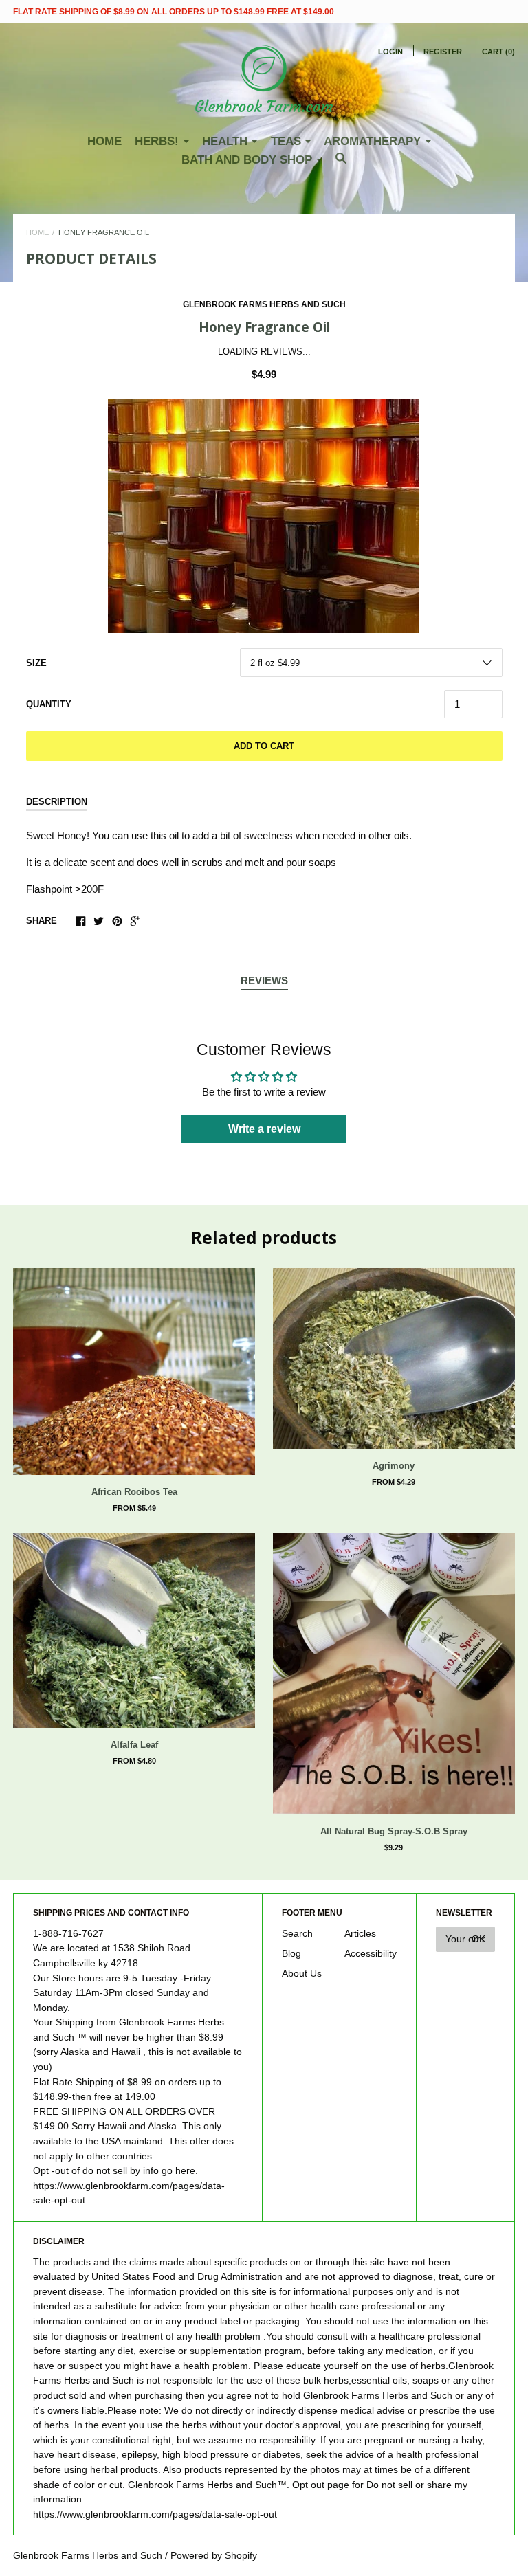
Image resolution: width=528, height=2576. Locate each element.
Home (104, 141)
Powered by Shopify (214, 2556)
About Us (302, 1974)
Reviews (264, 980)
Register (443, 52)
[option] (264, 516)
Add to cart (264, 746)
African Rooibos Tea (134, 1492)
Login (390, 52)
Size (36, 663)
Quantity (49, 704)
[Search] (341, 165)
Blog (291, 1954)
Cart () (498, 52)
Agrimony (394, 1466)
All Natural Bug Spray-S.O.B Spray (394, 1831)
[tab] (264, 981)
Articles (360, 1934)
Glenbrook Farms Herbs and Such (264, 304)
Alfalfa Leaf (134, 1745)
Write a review (264, 1129)
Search (297, 1934)
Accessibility (371, 1954)
